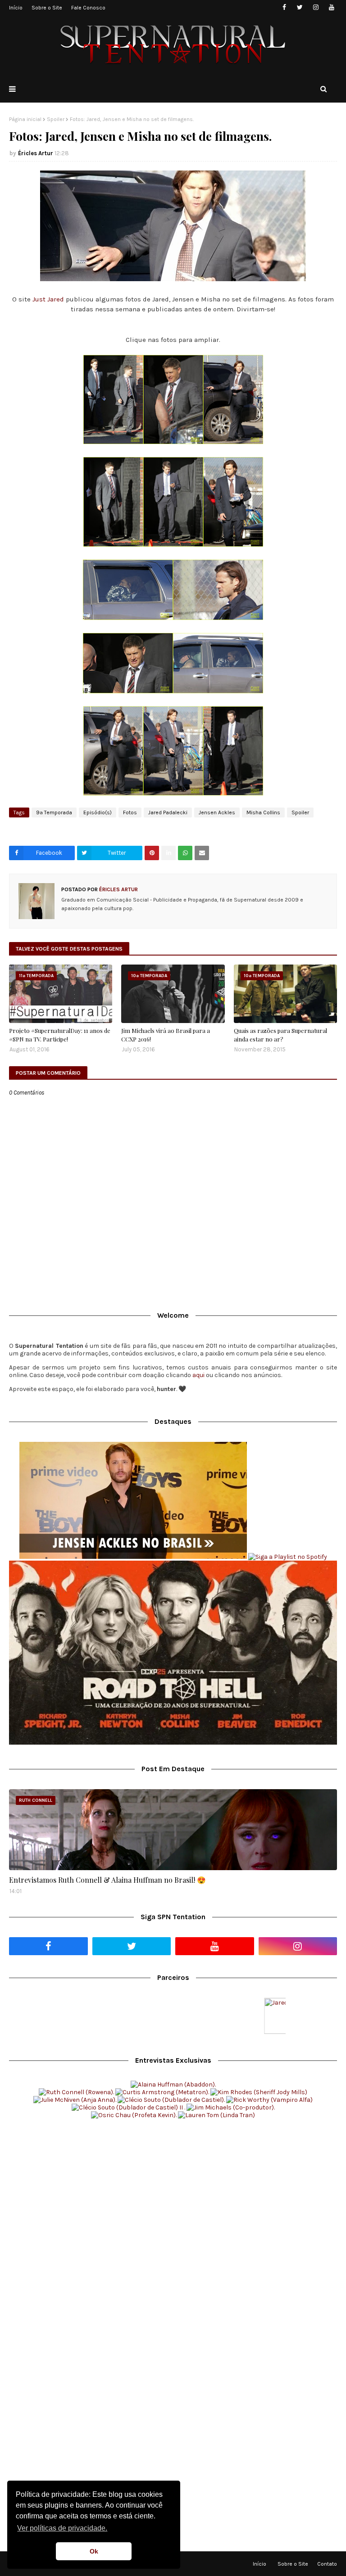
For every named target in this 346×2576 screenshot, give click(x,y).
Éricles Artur (36, 153)
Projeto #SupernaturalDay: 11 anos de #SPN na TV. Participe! (60, 1035)
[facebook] (284, 7)
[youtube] (331, 7)
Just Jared (49, 299)
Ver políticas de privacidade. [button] (62, 2528)
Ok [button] (94, 2551)
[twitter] (300, 7)
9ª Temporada (54, 812)
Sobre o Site (47, 8)
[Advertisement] (173, 2195)
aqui (198, 1375)
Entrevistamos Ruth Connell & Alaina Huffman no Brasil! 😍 (107, 1880)
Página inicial (25, 119)
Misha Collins (263, 812)
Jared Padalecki (168, 812)
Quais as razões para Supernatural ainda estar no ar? (280, 1035)
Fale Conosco (88, 8)
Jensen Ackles (217, 812)
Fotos (130, 812)
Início (16, 8)
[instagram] (316, 7)
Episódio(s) (98, 812)
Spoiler (56, 119)
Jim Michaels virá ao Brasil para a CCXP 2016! (166, 1035)
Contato (327, 2564)
